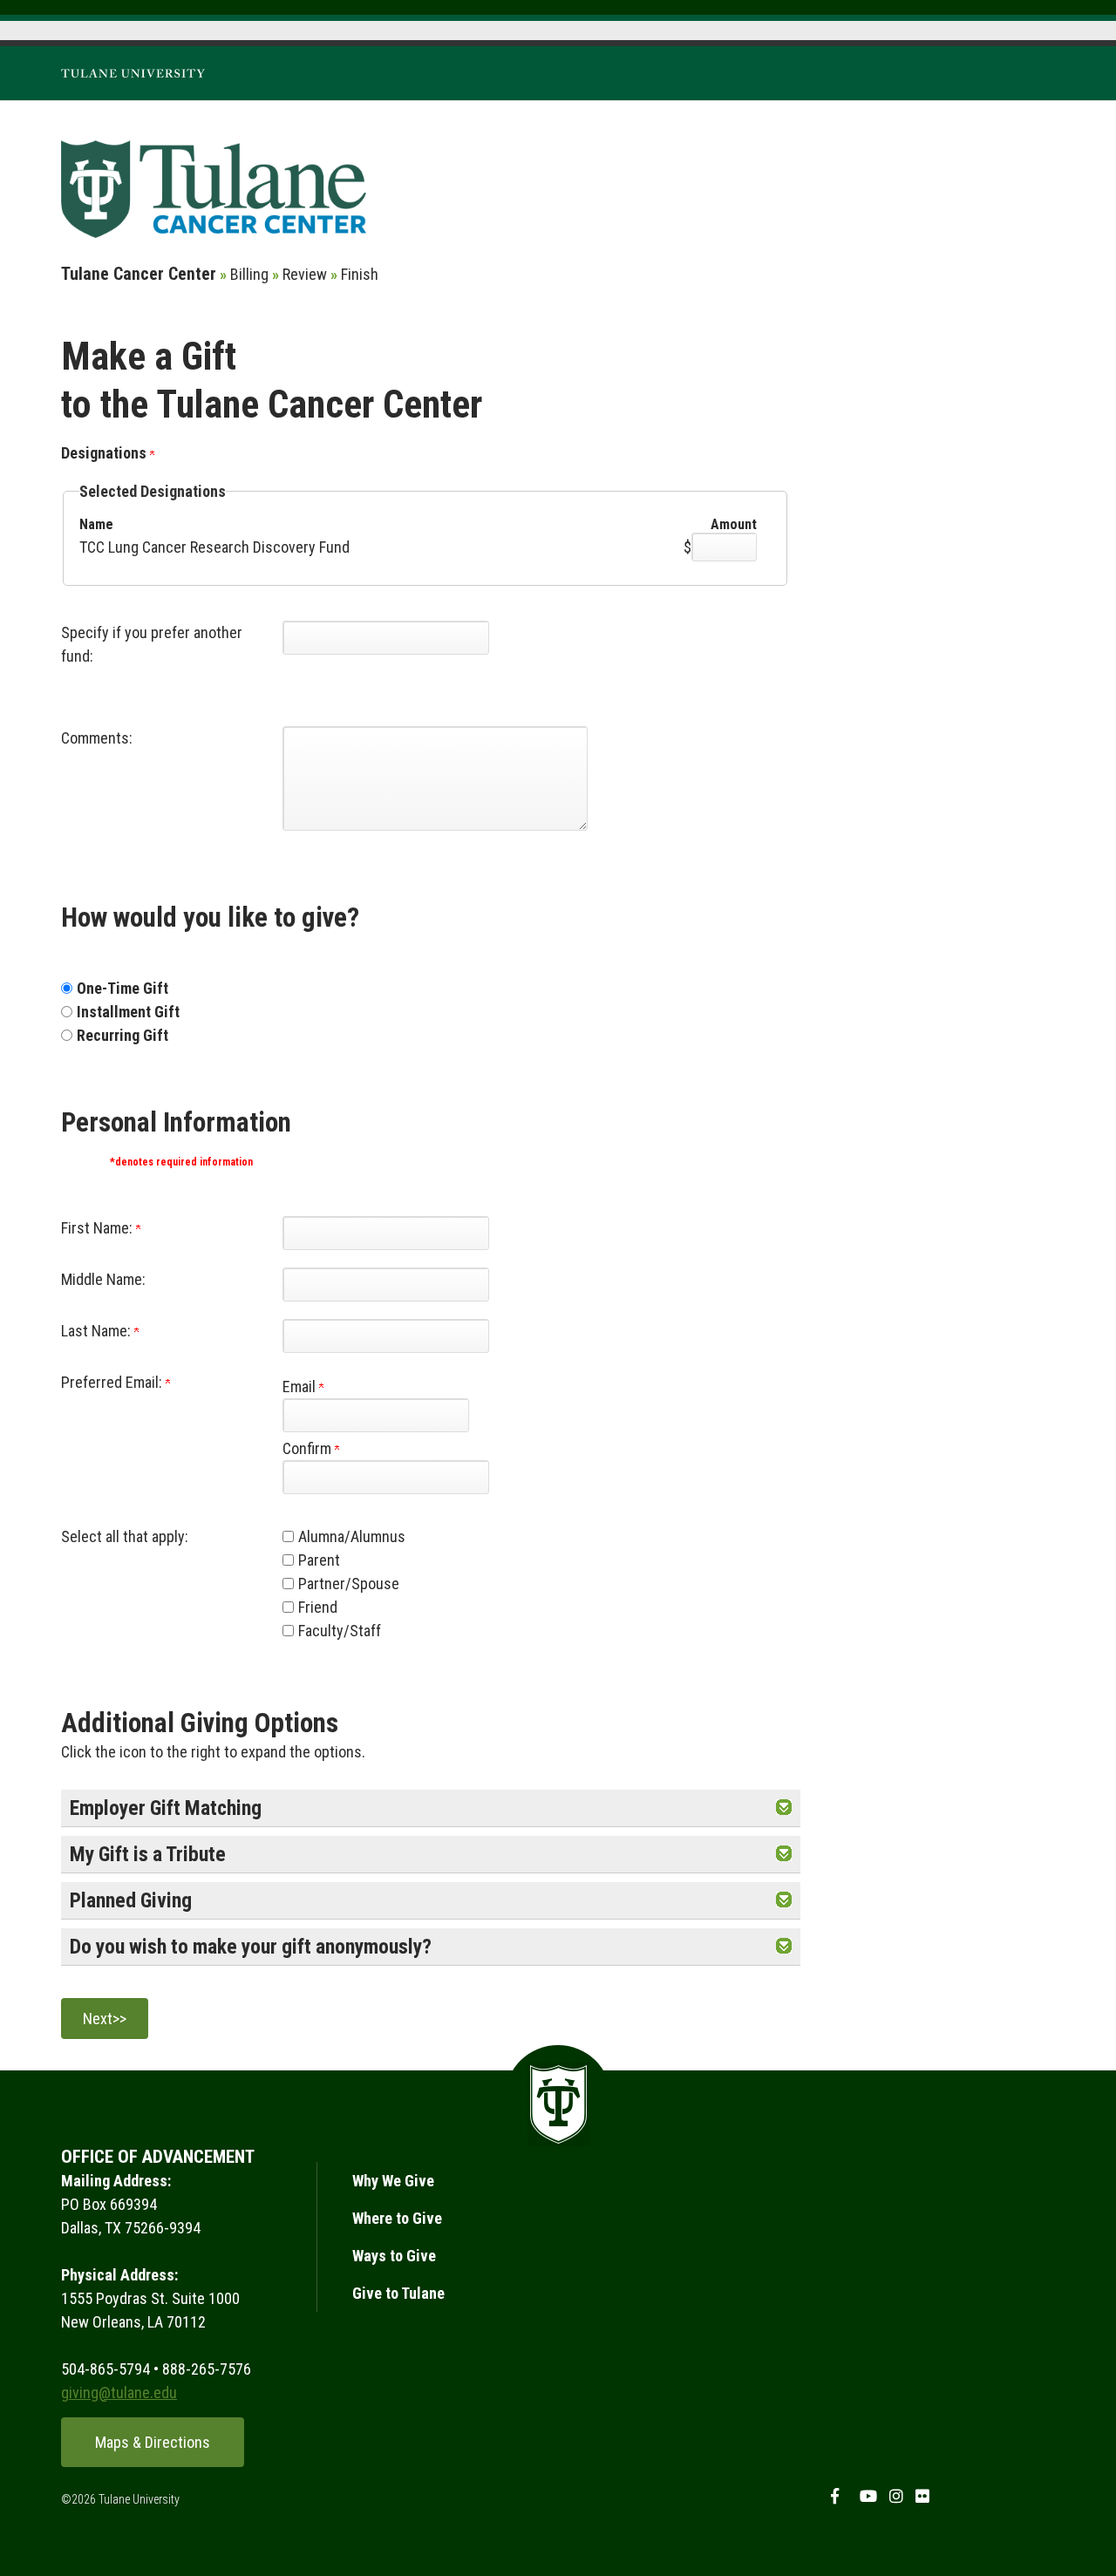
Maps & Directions (153, 2442)
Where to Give (397, 2218)
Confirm (309, 1448)
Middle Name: (103, 1279)
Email (301, 1387)
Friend (318, 1607)
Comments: (97, 738)
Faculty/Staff (340, 1631)
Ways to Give (394, 2256)
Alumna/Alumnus (352, 1536)
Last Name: (98, 1331)
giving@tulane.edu (119, 2392)
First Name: (99, 1228)
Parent (319, 1560)
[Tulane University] (133, 72)
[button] (784, 1808)
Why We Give (393, 2181)
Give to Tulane (398, 2293)
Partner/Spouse (349, 1584)
